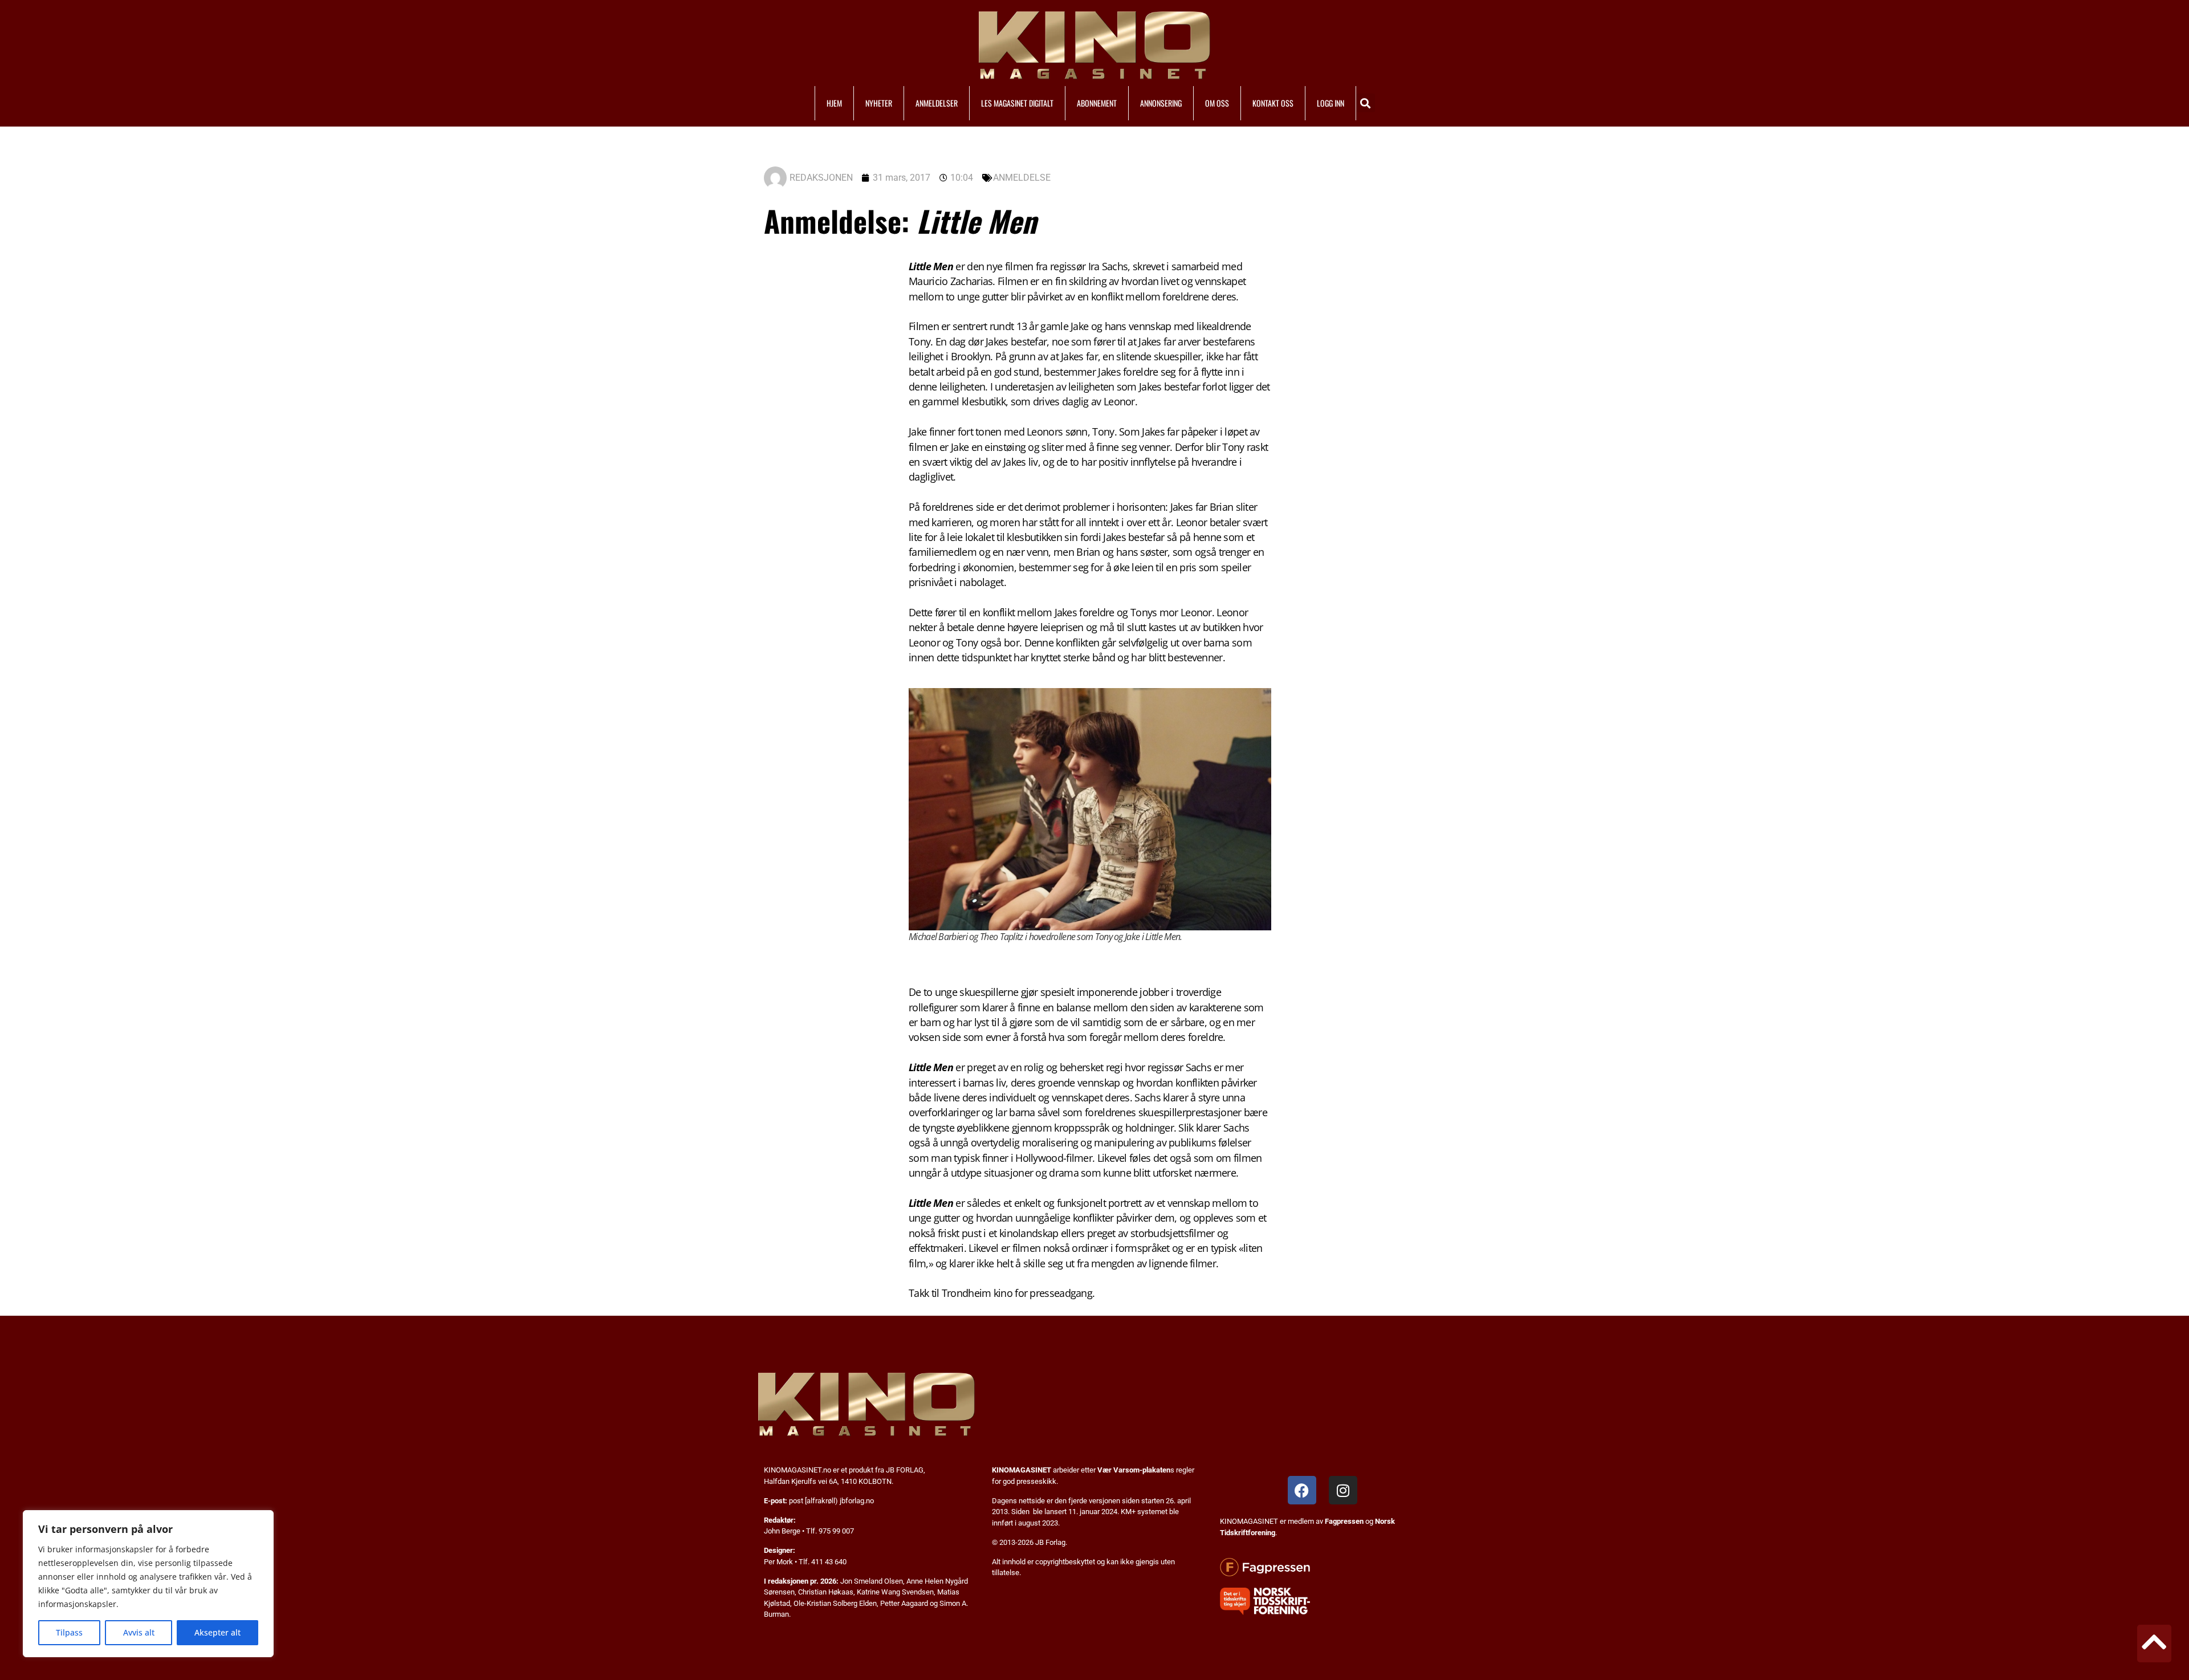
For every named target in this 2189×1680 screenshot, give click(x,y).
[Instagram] (1343, 1490)
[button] (1366, 103)
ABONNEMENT (1097, 103)
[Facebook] (1302, 1490)
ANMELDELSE (1022, 178)
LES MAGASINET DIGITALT (1017, 103)
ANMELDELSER (937, 103)
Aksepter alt (217, 1632)
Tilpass (69, 1632)
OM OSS (1217, 103)
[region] (148, 1584)
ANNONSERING (1161, 103)
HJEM (834, 103)
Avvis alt (139, 1632)
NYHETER (879, 103)
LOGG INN (1331, 103)
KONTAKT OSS (1273, 103)
